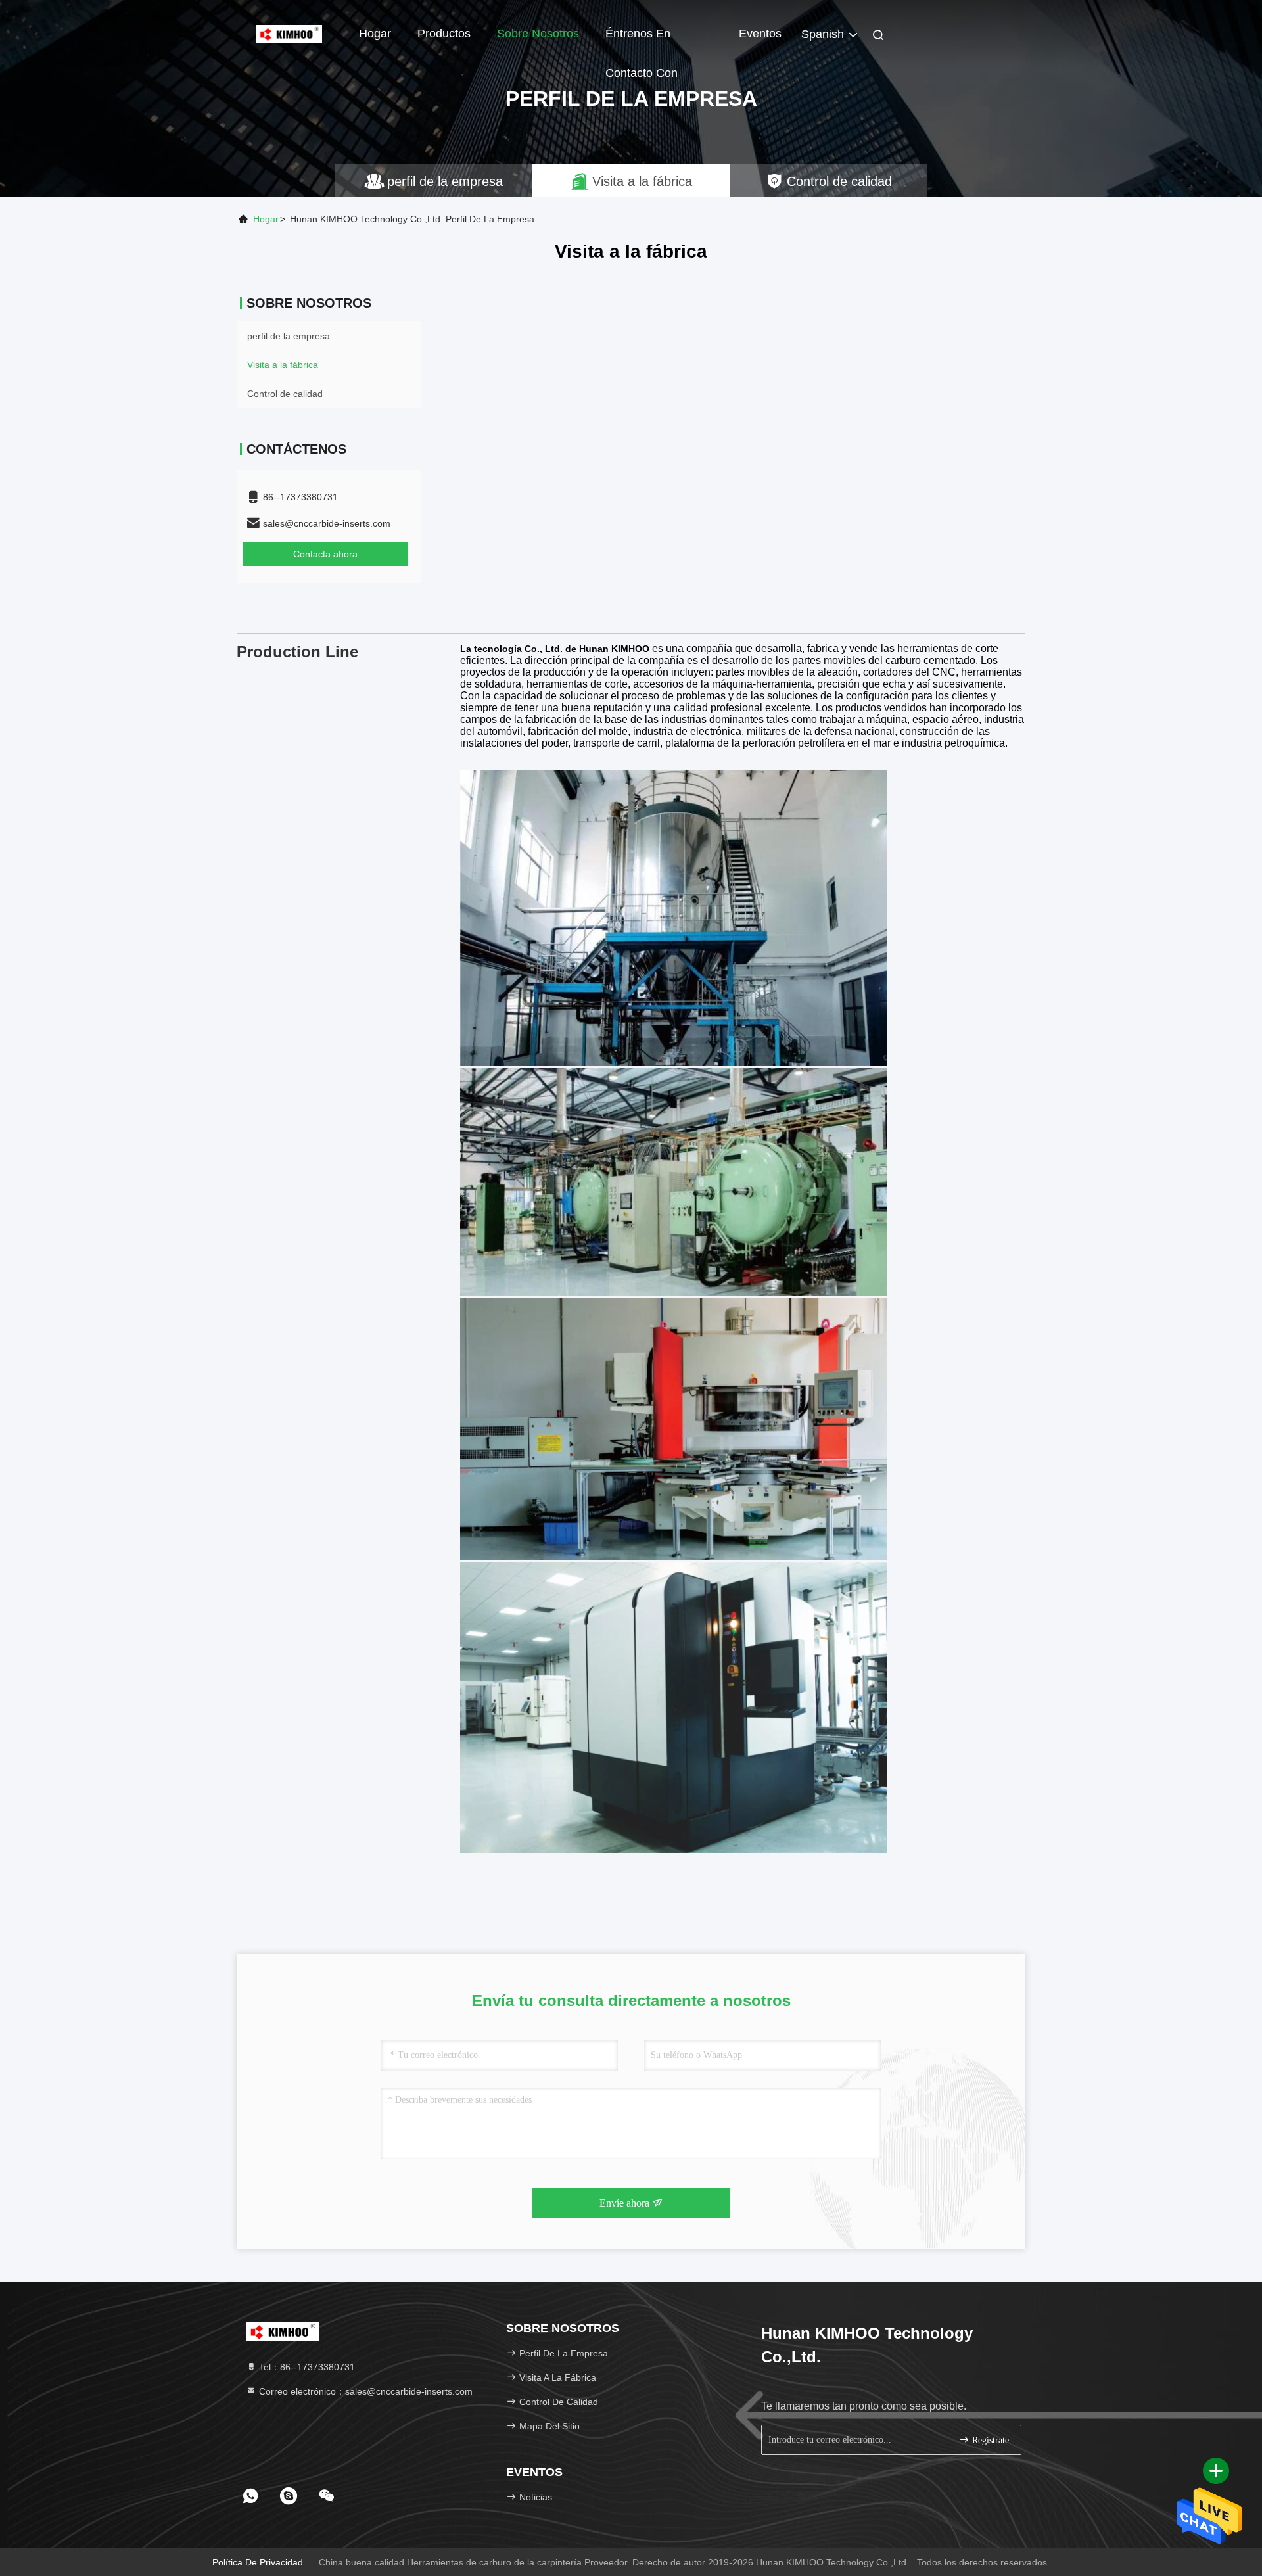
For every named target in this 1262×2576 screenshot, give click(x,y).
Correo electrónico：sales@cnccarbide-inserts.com (364, 2391)
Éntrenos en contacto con (642, 40)
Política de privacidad (258, 2562)
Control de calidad (285, 394)
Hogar (375, 34)
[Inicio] (289, 33)
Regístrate (989, 2440)
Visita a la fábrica (283, 365)
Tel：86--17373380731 (306, 2367)
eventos (760, 34)
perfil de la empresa (289, 336)
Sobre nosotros (538, 34)
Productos (444, 34)
